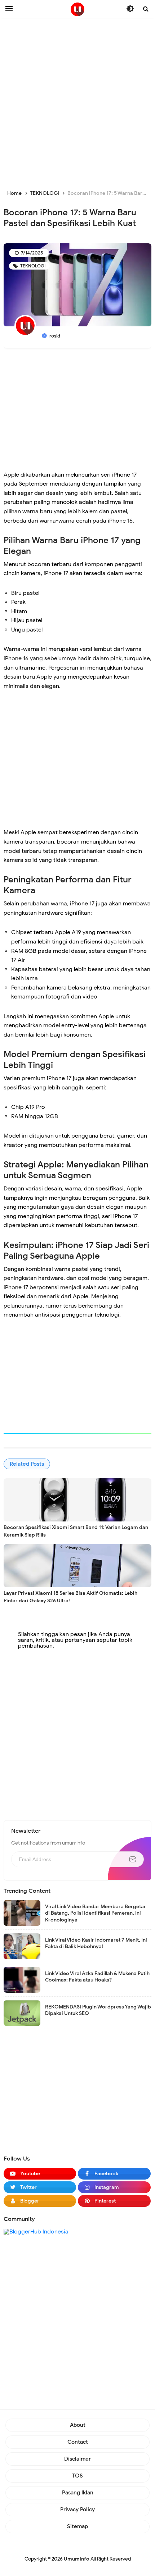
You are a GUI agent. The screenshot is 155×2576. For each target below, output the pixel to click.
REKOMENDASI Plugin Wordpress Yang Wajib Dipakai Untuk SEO (98, 2010)
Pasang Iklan (78, 2493)
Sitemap (77, 2526)
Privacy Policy (77, 2510)
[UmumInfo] (77, 9)
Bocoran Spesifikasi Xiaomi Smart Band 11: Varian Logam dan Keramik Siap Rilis (76, 1531)
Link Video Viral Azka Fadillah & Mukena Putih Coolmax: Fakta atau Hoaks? (97, 1977)
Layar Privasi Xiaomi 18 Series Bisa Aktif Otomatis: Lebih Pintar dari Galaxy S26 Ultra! (70, 1597)
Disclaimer (77, 2459)
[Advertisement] (77, 102)
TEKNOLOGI (32, 266)
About (78, 2425)
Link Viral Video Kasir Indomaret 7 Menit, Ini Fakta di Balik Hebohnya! (96, 1943)
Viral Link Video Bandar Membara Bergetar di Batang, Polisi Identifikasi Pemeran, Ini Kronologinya (96, 1913)
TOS (77, 2476)
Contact (78, 2442)
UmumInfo (77, 2559)
